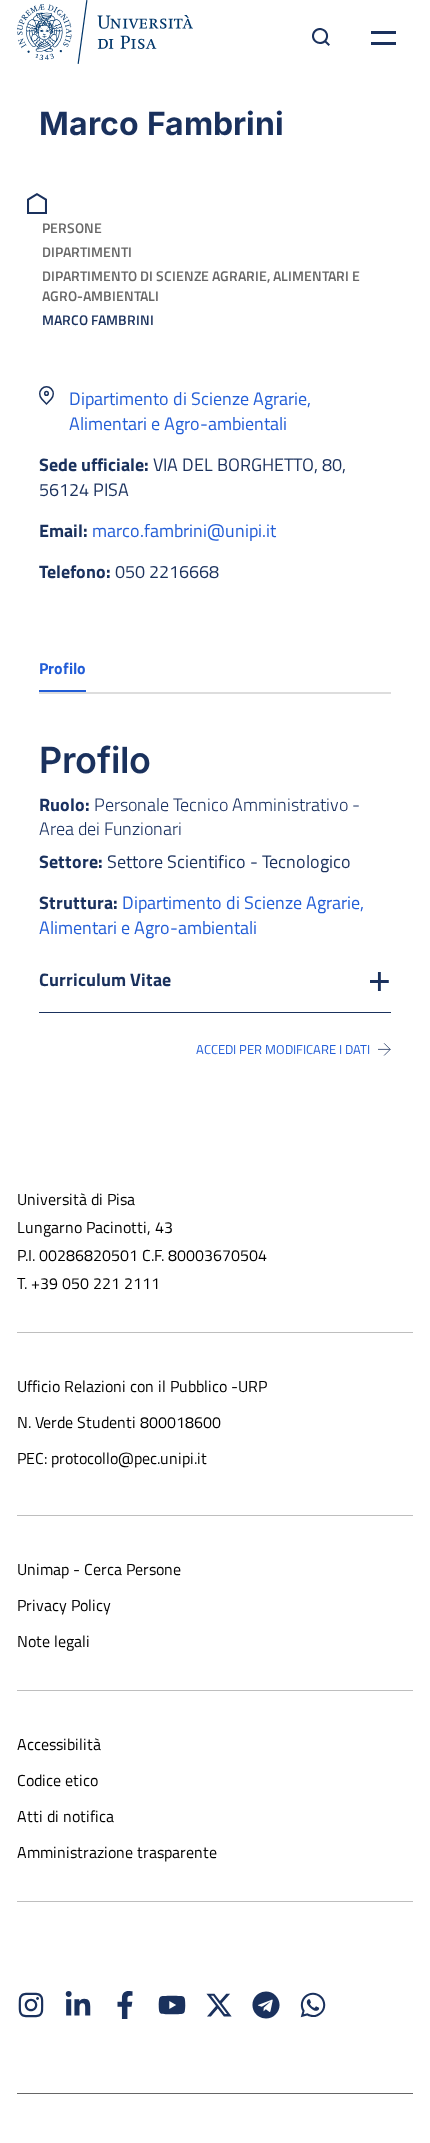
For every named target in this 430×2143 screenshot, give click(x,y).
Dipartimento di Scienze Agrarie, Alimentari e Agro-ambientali (201, 285)
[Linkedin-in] (78, 2005)
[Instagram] (31, 2005)
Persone (72, 227)
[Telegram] (266, 2005)
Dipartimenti (87, 251)
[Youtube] (172, 2005)
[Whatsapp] (313, 2005)
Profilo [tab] (62, 668)
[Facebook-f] (125, 2005)
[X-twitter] (219, 2005)
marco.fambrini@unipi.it (184, 530)
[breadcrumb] (39, 201)
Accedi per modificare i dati (283, 1049)
